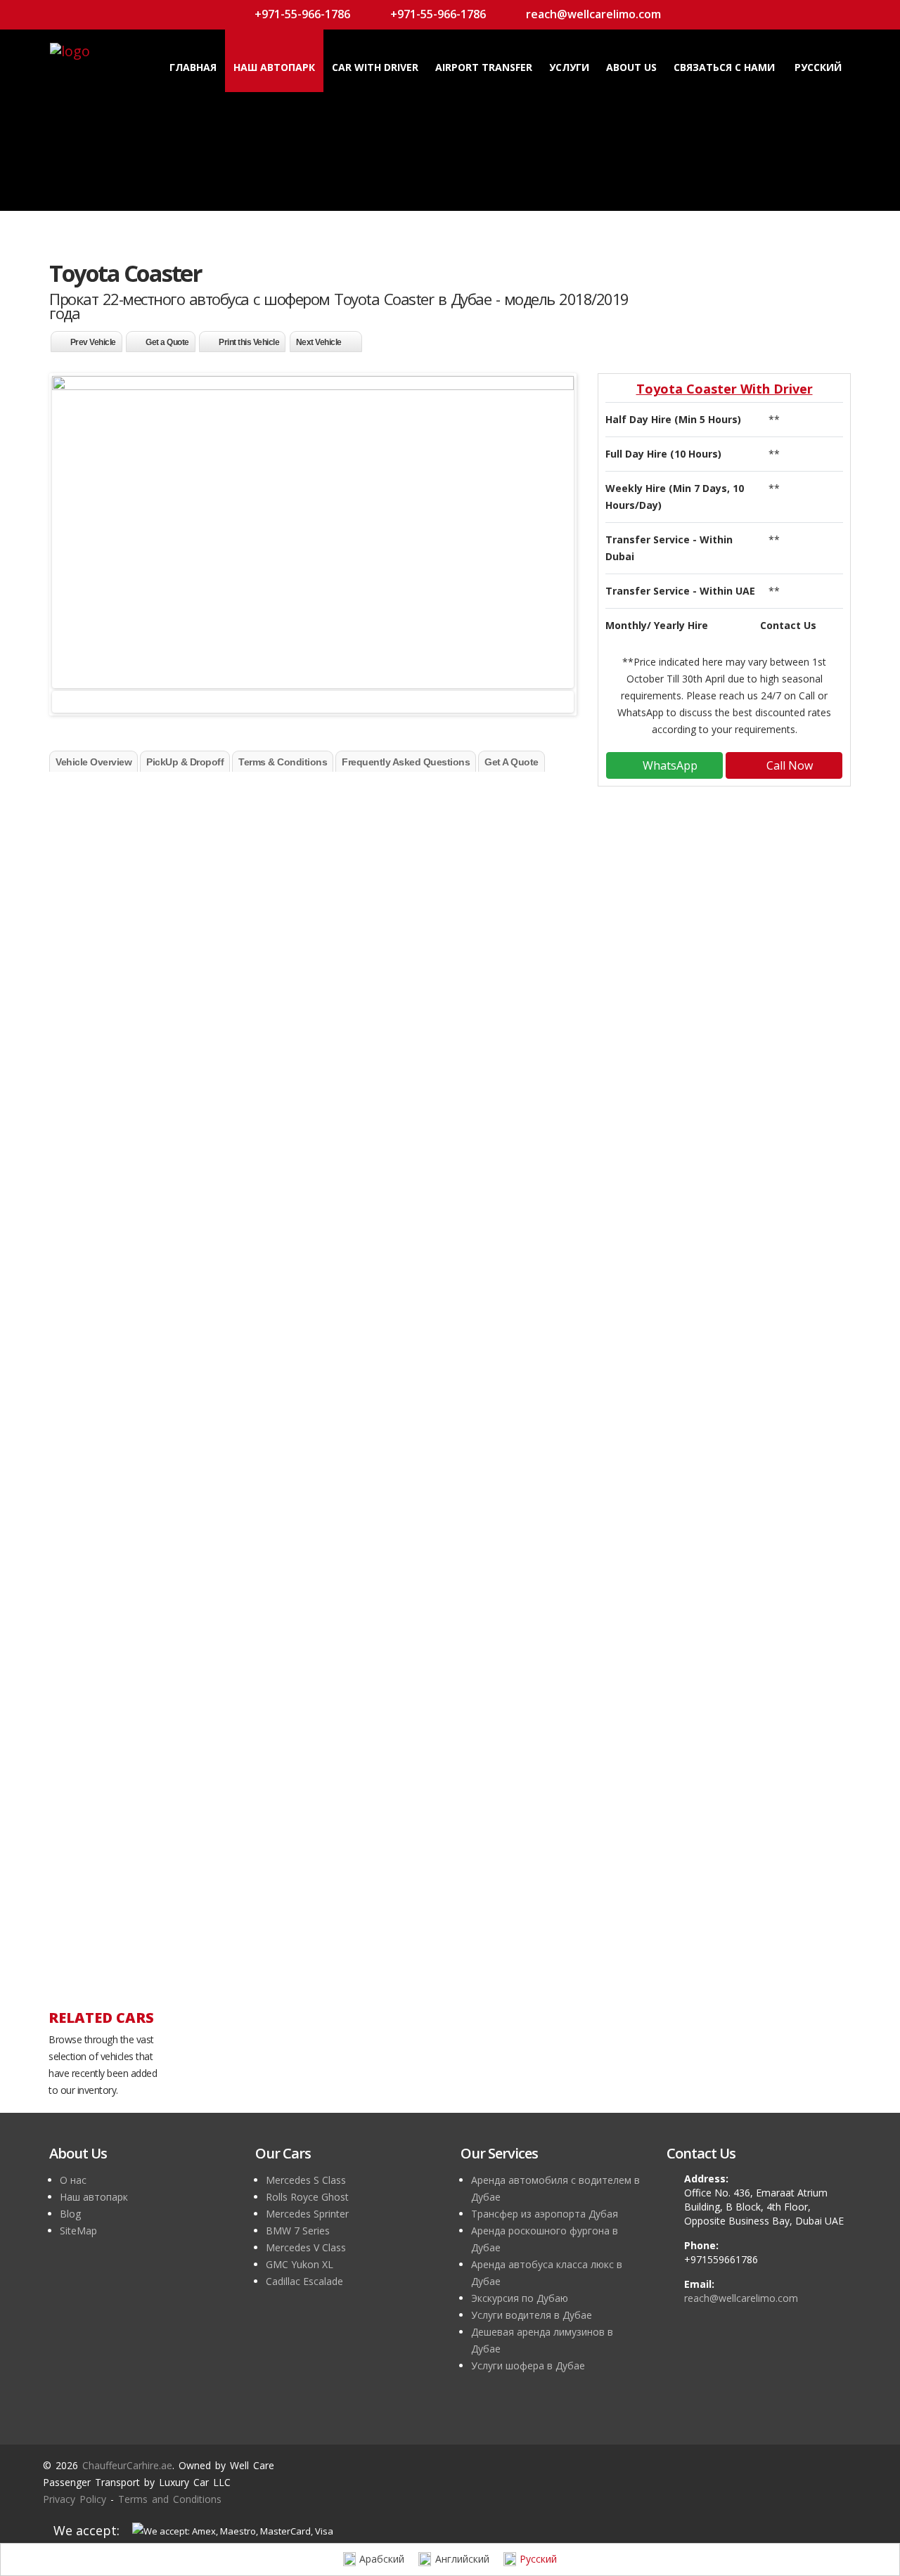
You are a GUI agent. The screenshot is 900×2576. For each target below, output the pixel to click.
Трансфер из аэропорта (143, 1289)
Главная (193, 67)
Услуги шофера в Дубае (528, 2365)
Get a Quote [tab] (512, 762)
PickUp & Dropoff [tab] (185, 762)
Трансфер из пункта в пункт (156, 1221)
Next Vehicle (319, 342)
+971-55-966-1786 (301, 14)
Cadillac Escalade (304, 2281)
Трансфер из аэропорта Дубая (545, 2214)
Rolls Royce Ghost (307, 2197)
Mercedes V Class (306, 2247)
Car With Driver (375, 67)
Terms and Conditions (170, 2499)
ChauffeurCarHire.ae (406, 790)
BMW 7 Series (298, 2231)
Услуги (569, 67)
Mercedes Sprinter (307, 2214)
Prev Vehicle (93, 342)
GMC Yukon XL (300, 2264)
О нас (73, 2180)
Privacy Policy (75, 2499)
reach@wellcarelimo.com (592, 14)
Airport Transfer (484, 67)
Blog (70, 2214)
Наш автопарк (274, 67)
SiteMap (78, 2231)
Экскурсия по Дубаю (520, 2298)
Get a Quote (167, 342)
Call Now (788, 765)
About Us (631, 67)
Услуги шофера (121, 1339)
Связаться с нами (724, 67)
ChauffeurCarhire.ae (127, 2465)
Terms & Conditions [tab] (283, 762)
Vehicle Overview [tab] (94, 762)
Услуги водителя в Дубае (532, 2315)
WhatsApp (669, 765)
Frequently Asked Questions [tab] (406, 762)
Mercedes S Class (306, 2180)
